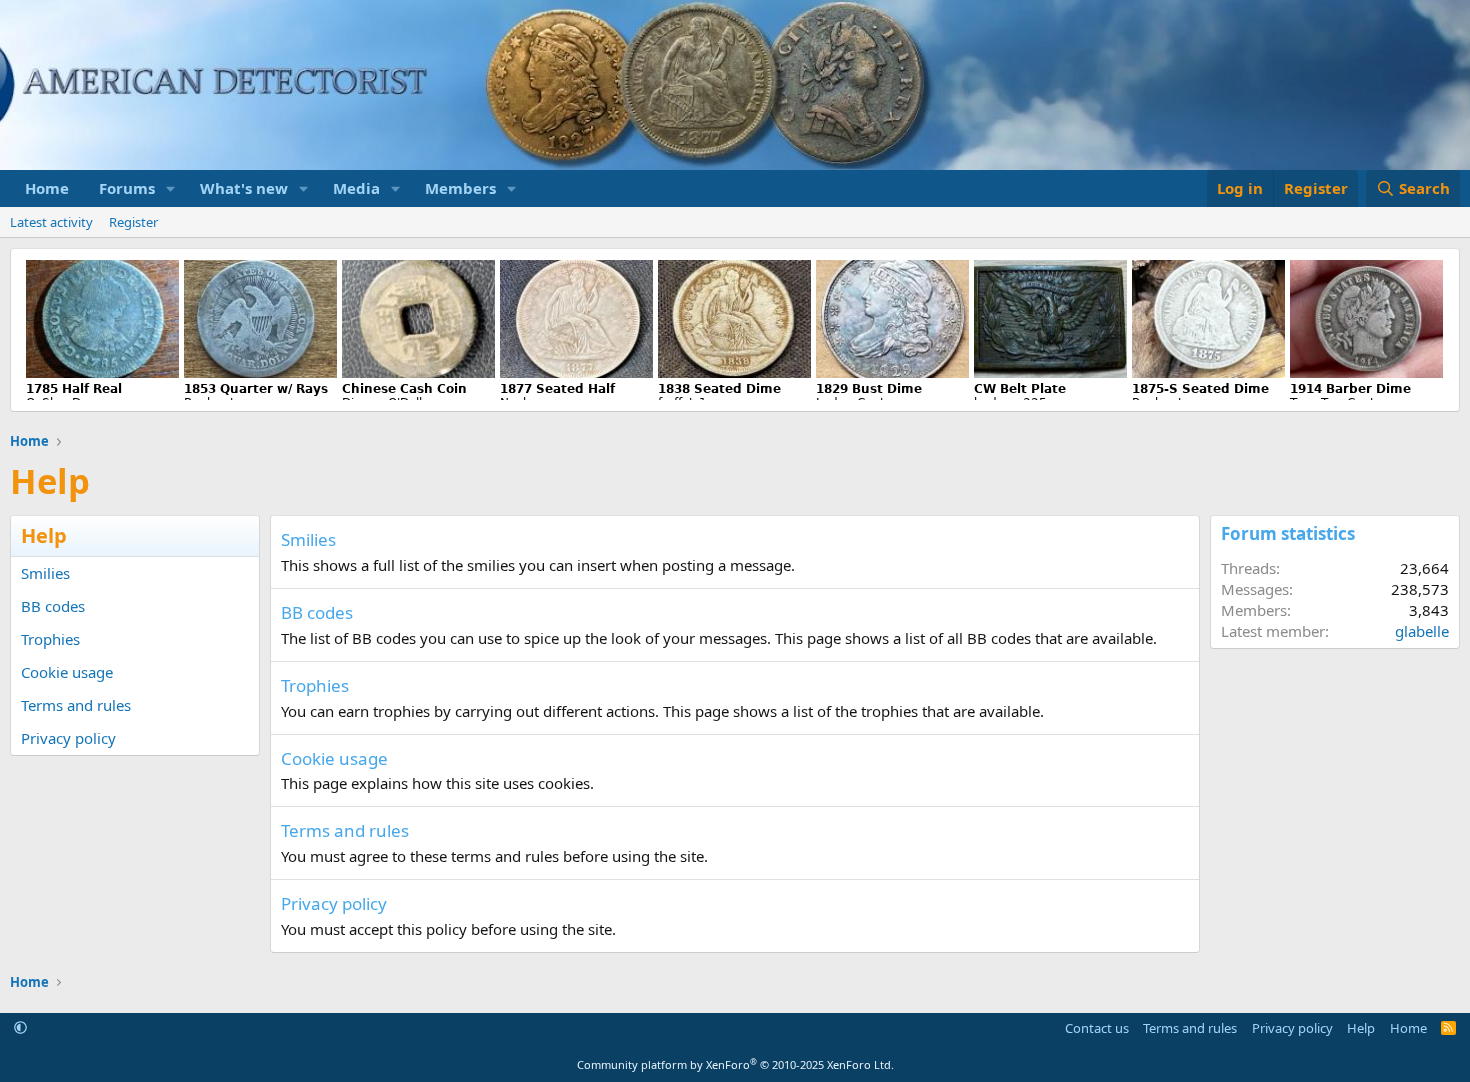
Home (47, 188)
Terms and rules (76, 705)
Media (356, 188)
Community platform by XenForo (735, 1064)
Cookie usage (67, 672)
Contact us (1097, 1028)
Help (1361, 1028)
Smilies (45, 573)
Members (460, 188)
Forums (127, 188)
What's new (244, 188)
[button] (171, 188)
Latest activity (51, 222)
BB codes (53, 606)
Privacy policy (68, 738)
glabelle (1422, 631)
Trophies (50, 639)
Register (133, 222)
